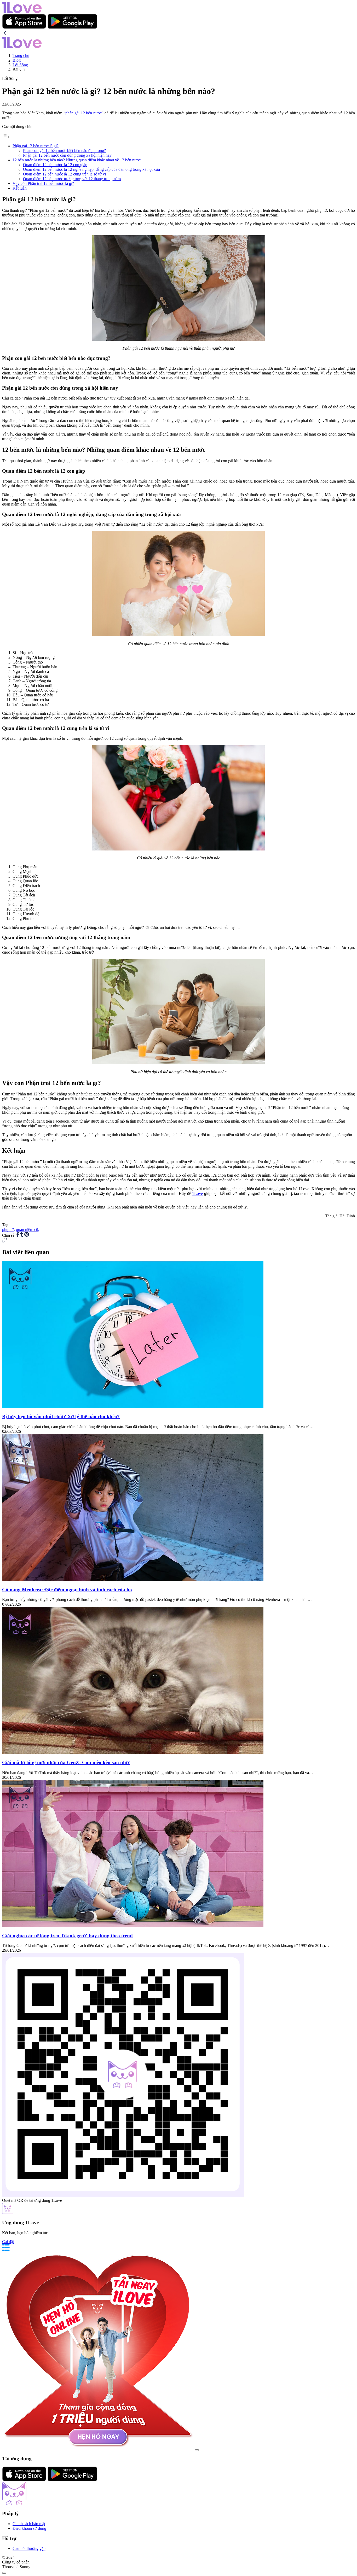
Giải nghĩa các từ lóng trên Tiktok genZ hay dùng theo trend (67, 1936)
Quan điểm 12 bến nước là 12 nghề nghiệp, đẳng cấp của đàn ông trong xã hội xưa (91, 169)
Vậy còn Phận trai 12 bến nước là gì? (43, 183)
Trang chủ (21, 55)
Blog (17, 60)
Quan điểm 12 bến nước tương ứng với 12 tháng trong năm (72, 179)
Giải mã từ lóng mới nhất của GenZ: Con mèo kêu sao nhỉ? (66, 1762)
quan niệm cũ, (28, 1230)
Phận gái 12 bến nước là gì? (36, 146)
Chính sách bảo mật (29, 2524)
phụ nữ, (8, 1230)
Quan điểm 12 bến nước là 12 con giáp (55, 165)
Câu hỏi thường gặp (29, 2548)
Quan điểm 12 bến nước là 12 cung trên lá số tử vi (64, 174)
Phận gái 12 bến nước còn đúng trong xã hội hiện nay (67, 155)
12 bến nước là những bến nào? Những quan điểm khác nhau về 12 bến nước (77, 160)
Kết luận (20, 188)
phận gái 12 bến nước (84, 113)
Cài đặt (8, 2242)
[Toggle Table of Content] (6, 137)
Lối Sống (20, 65)
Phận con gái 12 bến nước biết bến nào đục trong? (64, 151)
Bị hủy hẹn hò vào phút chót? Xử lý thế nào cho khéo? (61, 1416)
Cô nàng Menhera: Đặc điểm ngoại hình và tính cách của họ (67, 1590)
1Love (197, 1193)
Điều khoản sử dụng (29, 2528)
